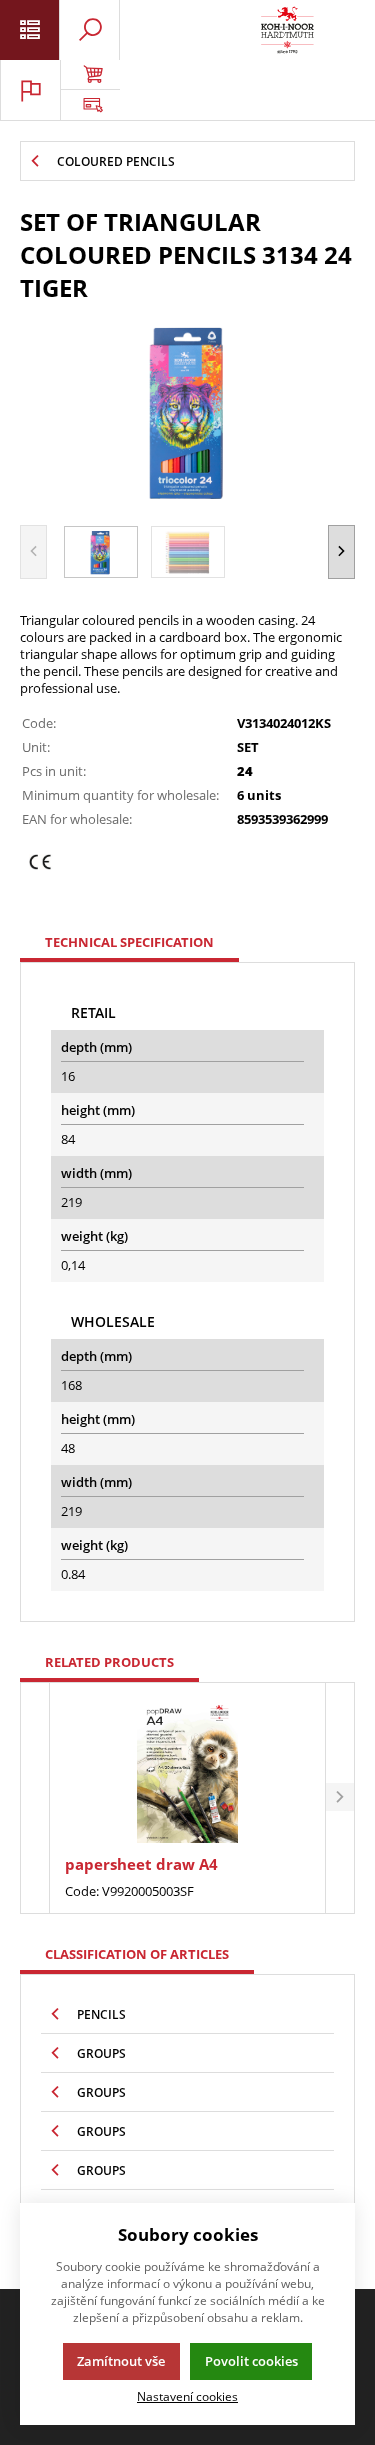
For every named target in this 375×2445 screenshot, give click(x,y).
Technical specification (129, 942)
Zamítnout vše (121, 2361)
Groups (101, 2053)
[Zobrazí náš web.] (90, 105)
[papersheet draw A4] (187, 1771)
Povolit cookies (251, 2361)
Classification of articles (137, 1954)
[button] (341, 552)
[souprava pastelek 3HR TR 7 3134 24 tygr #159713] (187, 411)
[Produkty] (287, 30)
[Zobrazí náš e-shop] (90, 75)
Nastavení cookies (187, 2396)
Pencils (101, 2014)
